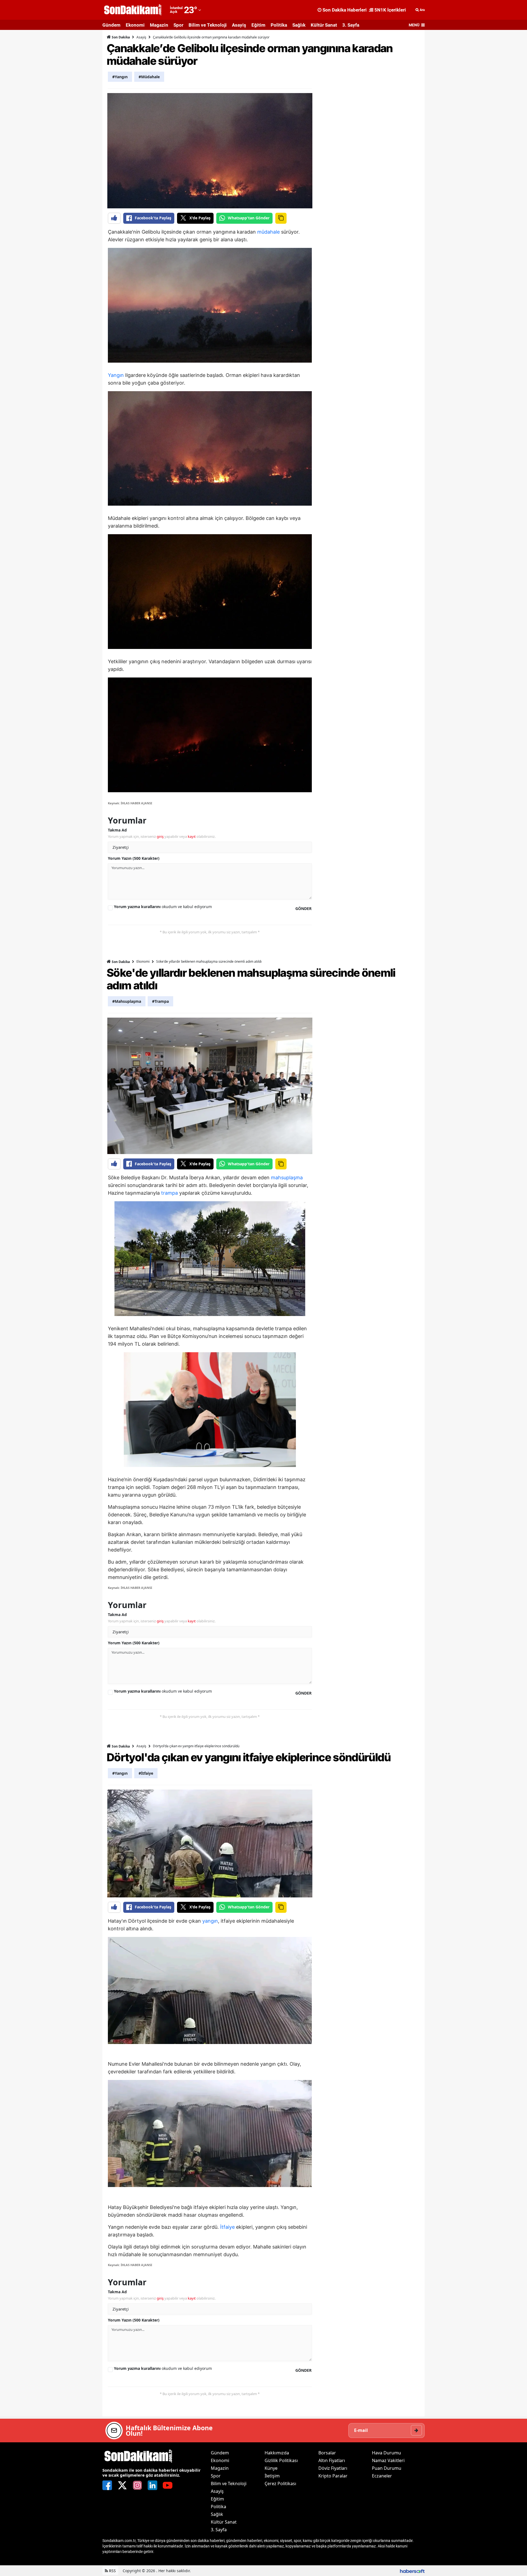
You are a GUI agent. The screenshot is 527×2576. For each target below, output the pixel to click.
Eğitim (258, 25)
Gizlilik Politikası (281, 2460)
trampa (169, 1193)
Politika (279, 25)
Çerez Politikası (280, 2483)
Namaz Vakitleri (388, 2460)
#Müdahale (149, 77)
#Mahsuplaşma (127, 1001)
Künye (271, 2468)
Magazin (159, 25)
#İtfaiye (146, 1773)
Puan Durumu (387, 2468)
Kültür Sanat (324, 25)
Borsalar (327, 2453)
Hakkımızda (277, 2453)
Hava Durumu (386, 2453)
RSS (112, 2571)
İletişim (272, 2476)
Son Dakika (120, 37)
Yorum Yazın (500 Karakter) (134, 858)
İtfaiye (227, 2227)
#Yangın (120, 77)
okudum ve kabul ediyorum (163, 907)
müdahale (268, 232)
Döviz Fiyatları (333, 2468)
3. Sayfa (351, 25)
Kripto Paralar (333, 2476)
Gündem (111, 25)
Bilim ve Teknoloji (208, 25)
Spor (178, 25)
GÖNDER (303, 908)
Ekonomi (135, 25)
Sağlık (299, 25)
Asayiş (239, 25)
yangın (210, 1921)
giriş (160, 836)
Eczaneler (382, 2476)
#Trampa (160, 1001)
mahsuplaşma (287, 1178)
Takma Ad (117, 830)
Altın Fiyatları (332, 2460)
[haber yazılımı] (412, 2571)
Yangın (116, 375)
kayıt (192, 836)
